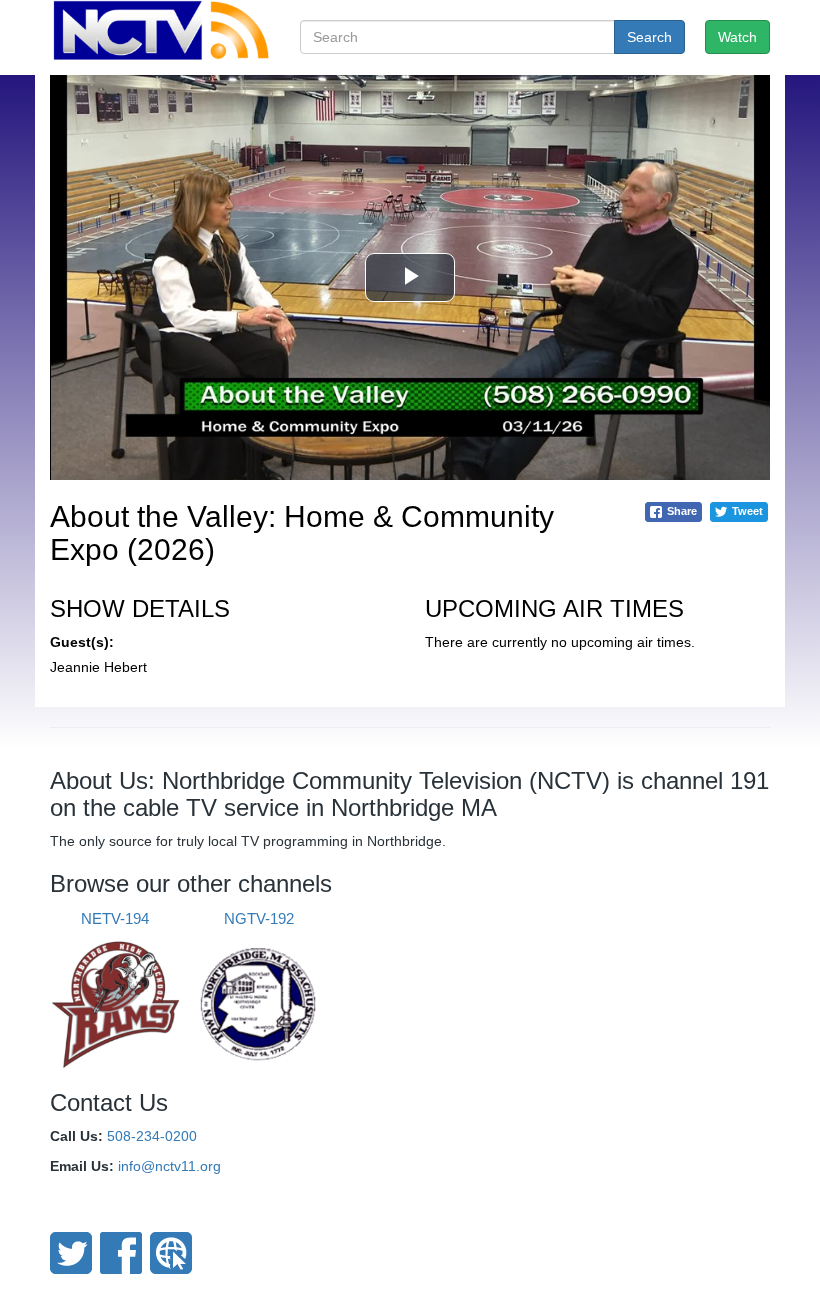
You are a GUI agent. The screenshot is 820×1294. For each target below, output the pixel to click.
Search (649, 37)
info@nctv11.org (169, 1166)
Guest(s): (82, 642)
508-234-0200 (152, 1136)
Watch (737, 37)
